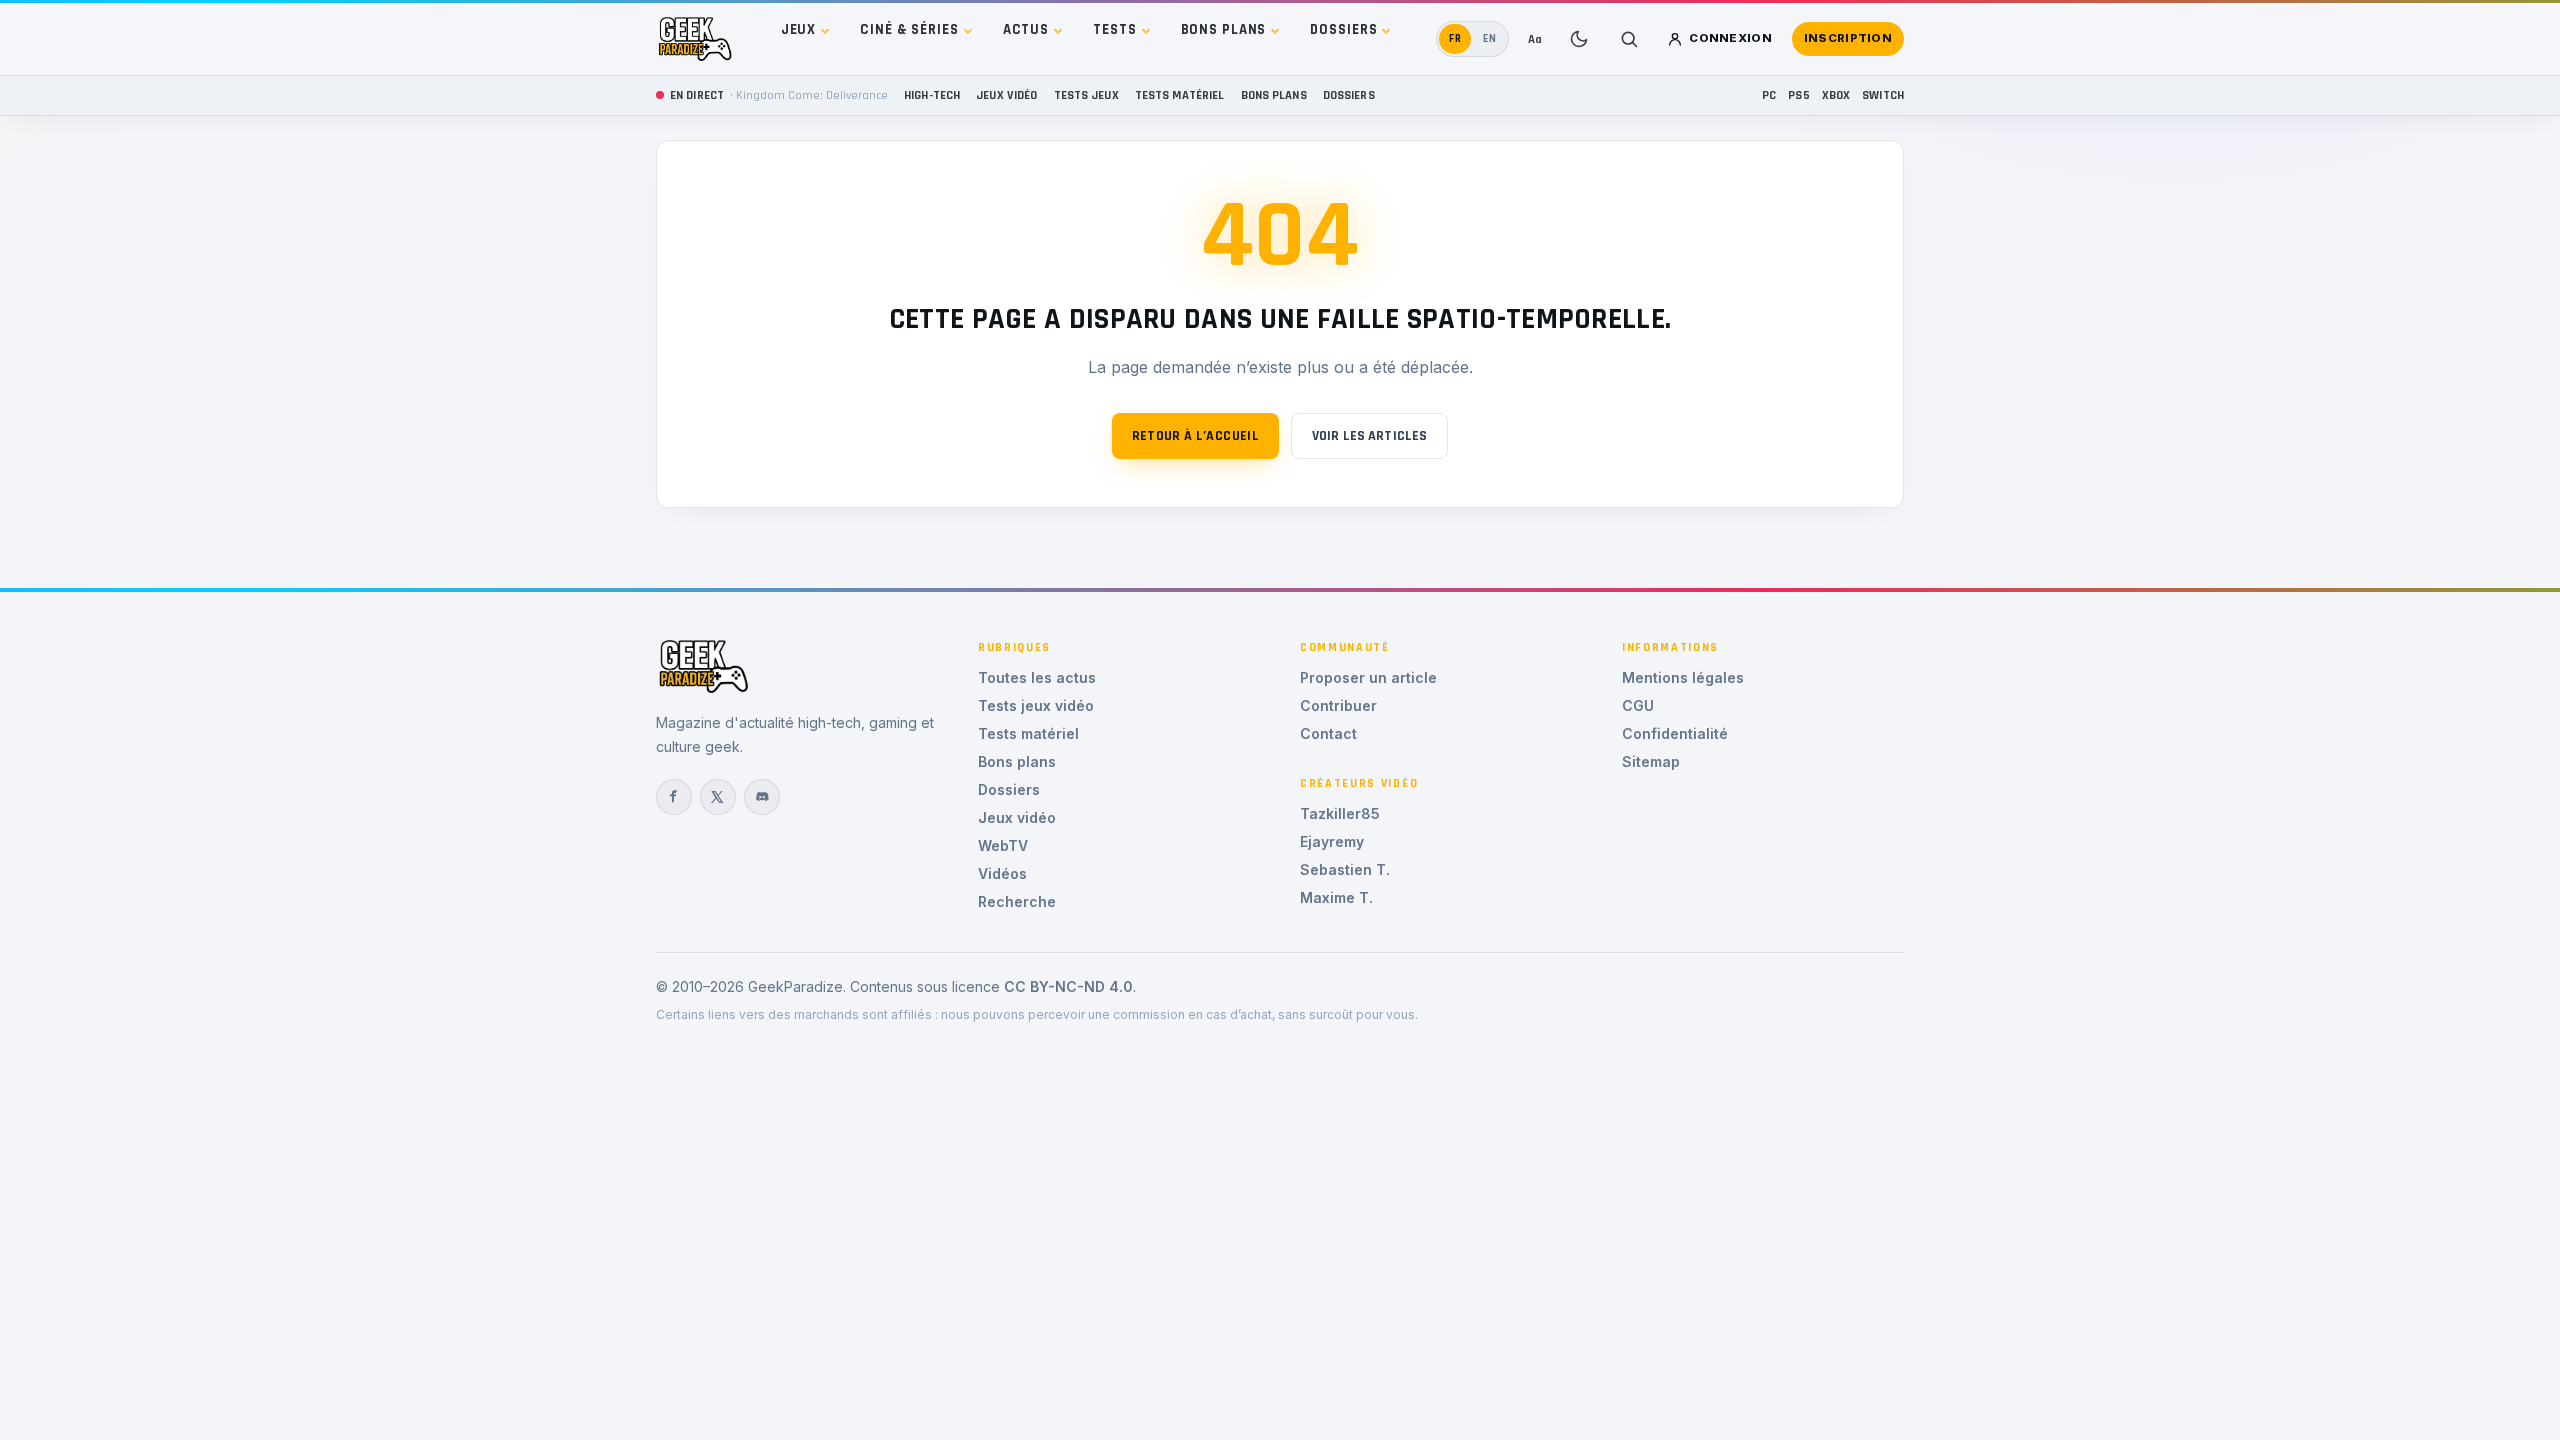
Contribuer (1338, 705)
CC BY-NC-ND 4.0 (1068, 986)
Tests (1114, 29)
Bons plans (1224, 29)
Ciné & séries (909, 29)
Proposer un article (1368, 677)
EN (1490, 38)
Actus (1026, 29)
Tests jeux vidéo (1036, 705)
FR (1455, 38)
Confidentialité (1675, 733)
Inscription (1848, 38)
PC (1769, 95)
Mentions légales (1683, 677)
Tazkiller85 (1340, 813)
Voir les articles (1369, 436)
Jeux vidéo (1006, 95)
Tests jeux (1086, 95)
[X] (718, 797)
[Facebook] (674, 797)
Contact (1328, 733)
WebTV (1003, 845)
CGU (1638, 705)
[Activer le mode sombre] (1579, 39)
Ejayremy (1332, 841)
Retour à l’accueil (1195, 436)
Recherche (1017, 901)
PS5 (1798, 95)
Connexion (1730, 38)
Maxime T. (1336, 897)
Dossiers (1343, 29)
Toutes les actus (1037, 677)
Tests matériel (1180, 95)
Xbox (1836, 95)
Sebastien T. (1345, 869)
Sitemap (1651, 761)
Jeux (799, 29)
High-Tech (932, 95)
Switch (1883, 95)
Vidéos (1002, 873)
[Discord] (762, 797)
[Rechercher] (1629, 39)
